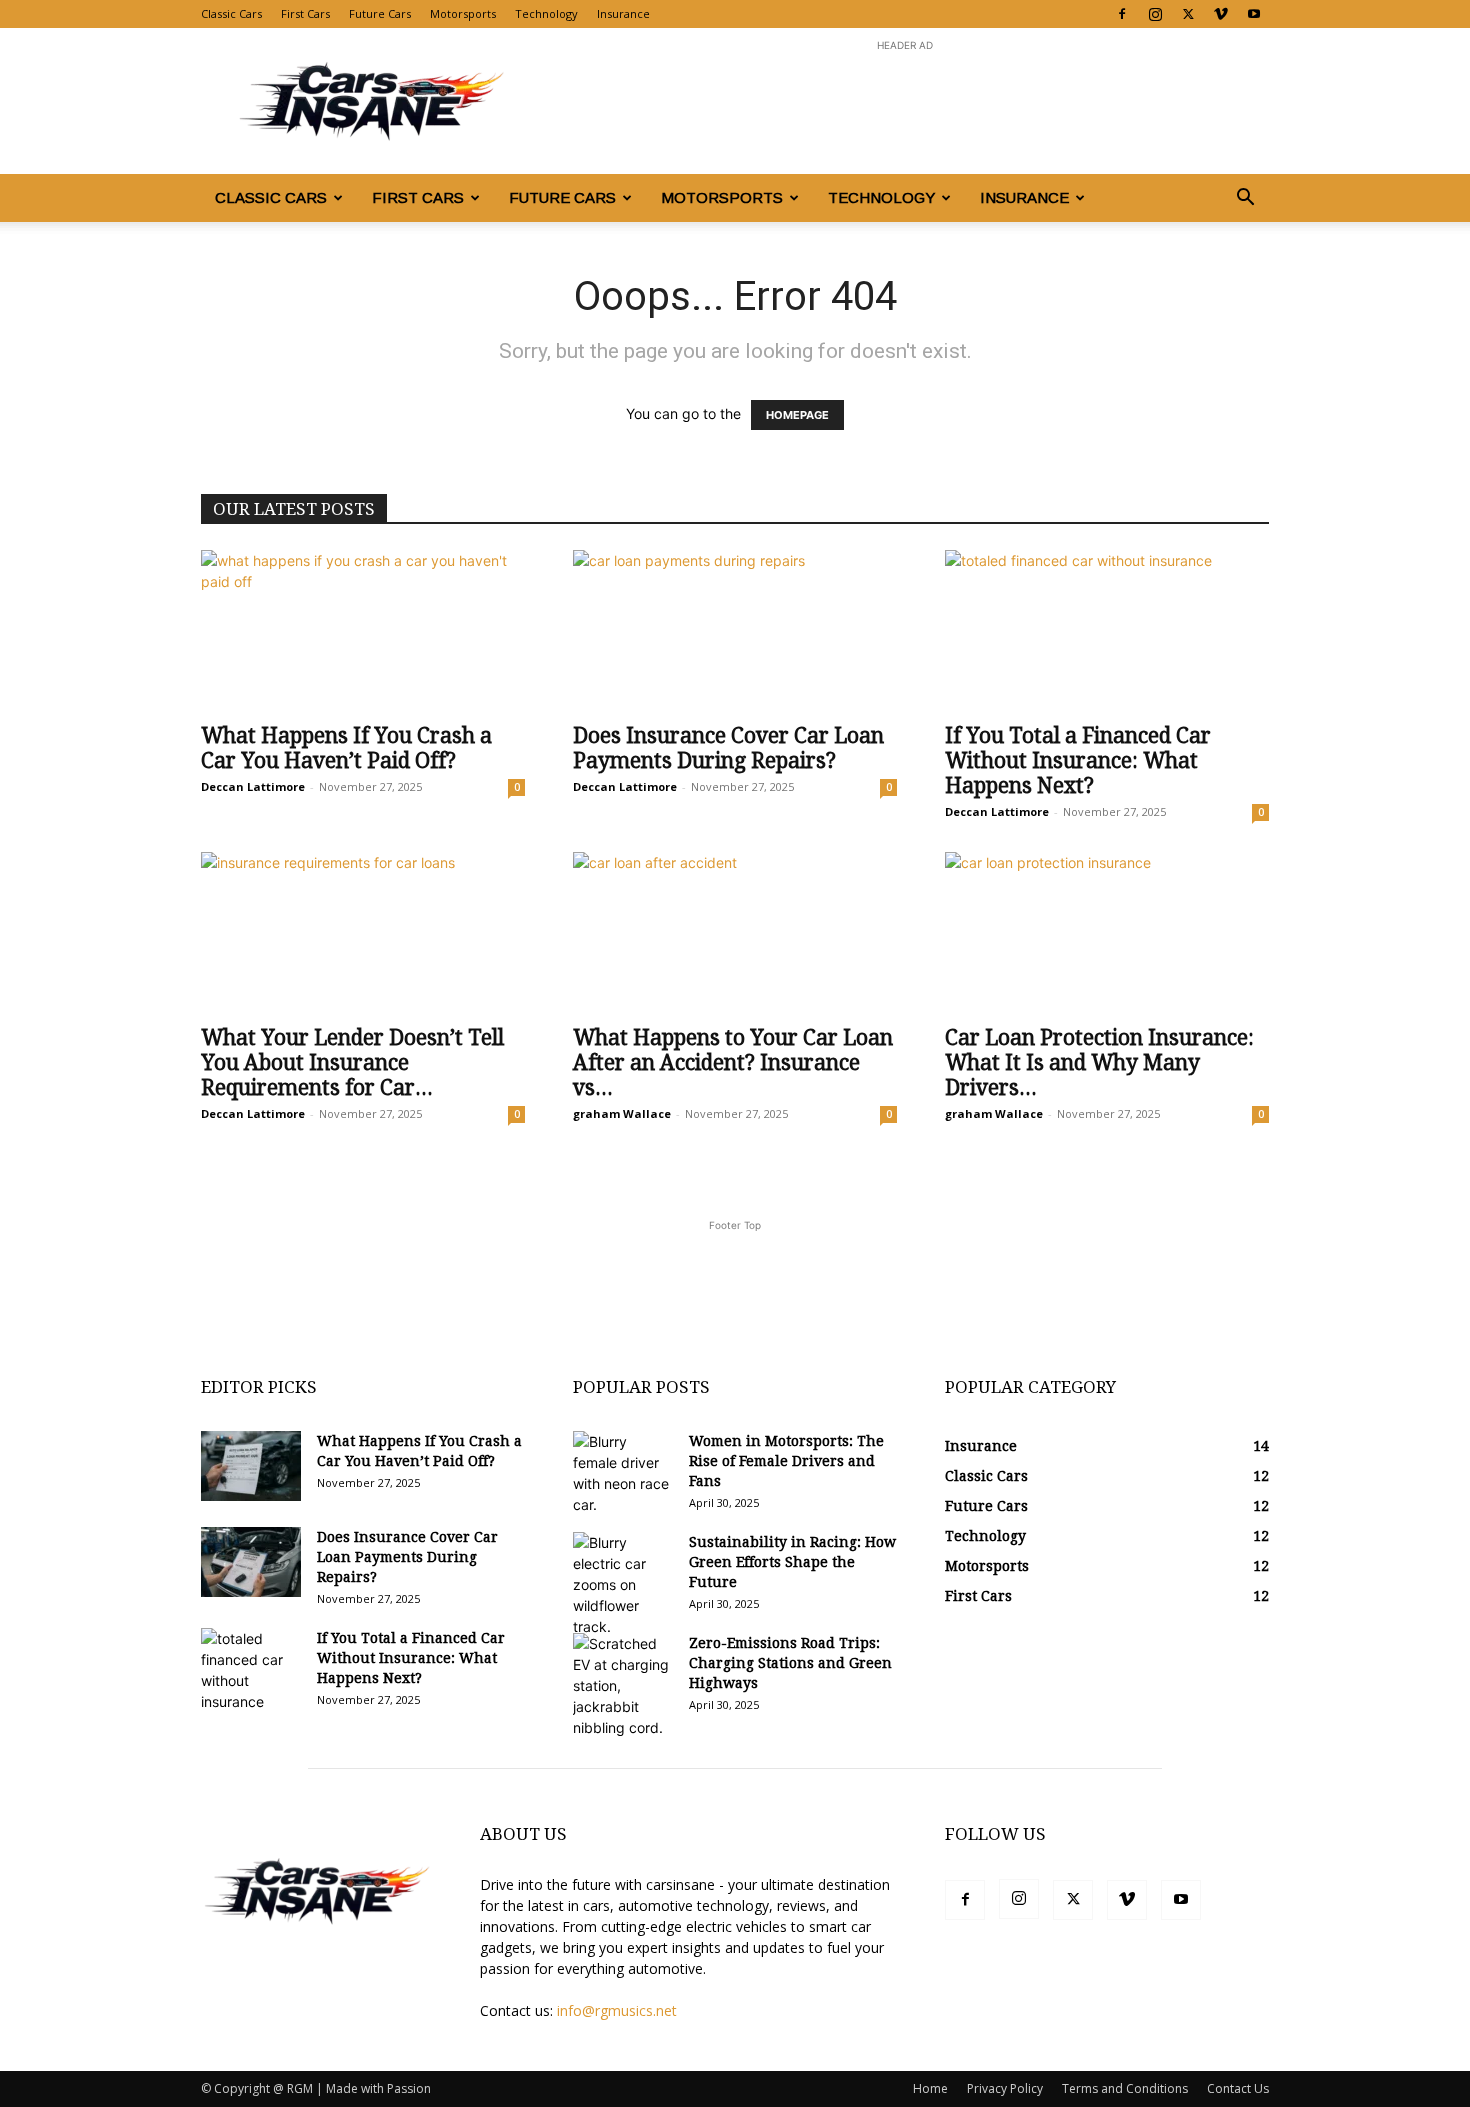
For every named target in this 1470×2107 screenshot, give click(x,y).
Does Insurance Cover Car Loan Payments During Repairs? (728, 748)
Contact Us (1238, 2088)
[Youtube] (1254, 14)
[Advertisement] (905, 101)
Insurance (623, 13)
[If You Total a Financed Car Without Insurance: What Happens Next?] (1107, 630)
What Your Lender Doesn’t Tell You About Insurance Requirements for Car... (352, 1062)
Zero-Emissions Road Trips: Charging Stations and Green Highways (790, 1663)
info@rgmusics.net (617, 2010)
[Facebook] (1122, 14)
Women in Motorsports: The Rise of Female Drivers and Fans (786, 1461)
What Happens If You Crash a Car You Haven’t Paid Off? (346, 748)
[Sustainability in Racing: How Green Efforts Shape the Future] (623, 1584)
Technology (546, 13)
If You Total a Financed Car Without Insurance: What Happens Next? (1078, 760)
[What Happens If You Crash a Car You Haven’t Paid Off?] (363, 630)
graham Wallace (622, 1113)
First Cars (305, 13)
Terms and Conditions (1125, 2088)
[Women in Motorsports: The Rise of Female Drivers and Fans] (623, 1473)
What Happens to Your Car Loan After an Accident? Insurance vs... (733, 1062)
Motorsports (463, 13)
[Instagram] (1155, 14)
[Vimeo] (1221, 14)
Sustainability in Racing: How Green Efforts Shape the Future (792, 1562)
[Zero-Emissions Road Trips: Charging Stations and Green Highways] (623, 1685)
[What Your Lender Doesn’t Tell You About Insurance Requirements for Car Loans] (363, 932)
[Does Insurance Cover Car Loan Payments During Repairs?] (735, 630)
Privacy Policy (1005, 2088)
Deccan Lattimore (253, 786)
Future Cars (380, 13)
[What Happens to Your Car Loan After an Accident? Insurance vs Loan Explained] (735, 932)
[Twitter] (1188, 14)
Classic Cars (231, 13)
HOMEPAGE (797, 415)
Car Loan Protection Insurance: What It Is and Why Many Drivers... (1099, 1062)
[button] (1245, 199)
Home (930, 2088)
